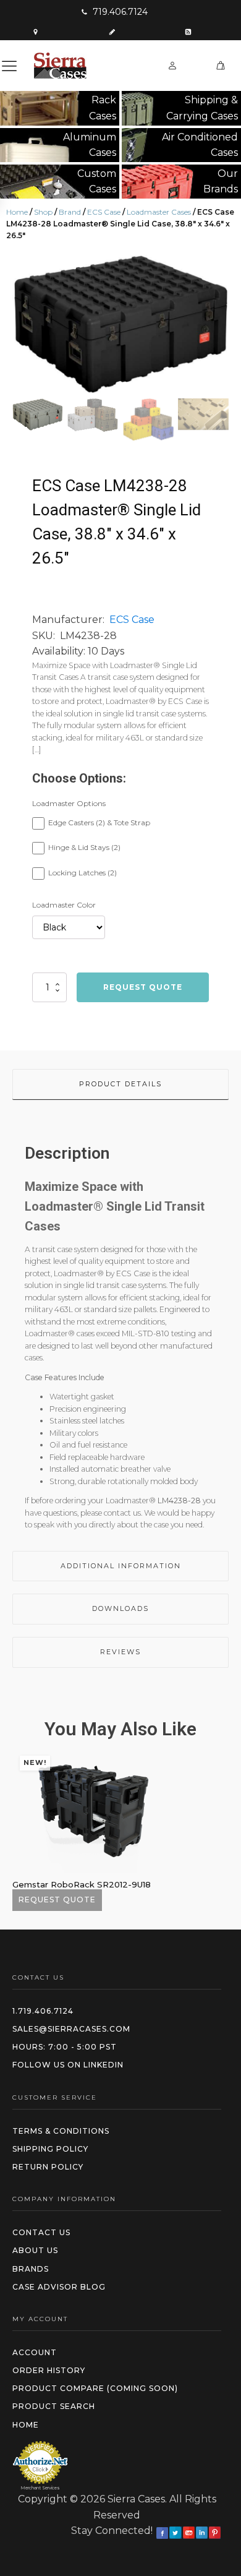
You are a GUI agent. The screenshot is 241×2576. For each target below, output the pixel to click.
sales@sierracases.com (71, 2029)
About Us (35, 2250)
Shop (43, 212)
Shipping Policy (50, 2149)
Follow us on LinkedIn (68, 2065)
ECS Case (104, 212)
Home (17, 212)
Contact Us (41, 2232)
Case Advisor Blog (59, 2287)
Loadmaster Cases (159, 212)
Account (35, 2352)
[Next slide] (219, 324)
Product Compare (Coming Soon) (95, 2388)
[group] (120, 324)
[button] (114, 12)
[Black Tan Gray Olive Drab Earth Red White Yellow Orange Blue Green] (69, 927)
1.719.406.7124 (43, 2011)
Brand (70, 212)
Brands (31, 2269)
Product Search (54, 2406)
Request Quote (143, 987)
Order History (49, 2370)
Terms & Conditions (61, 2131)
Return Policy (48, 2167)
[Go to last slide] (22, 1830)
